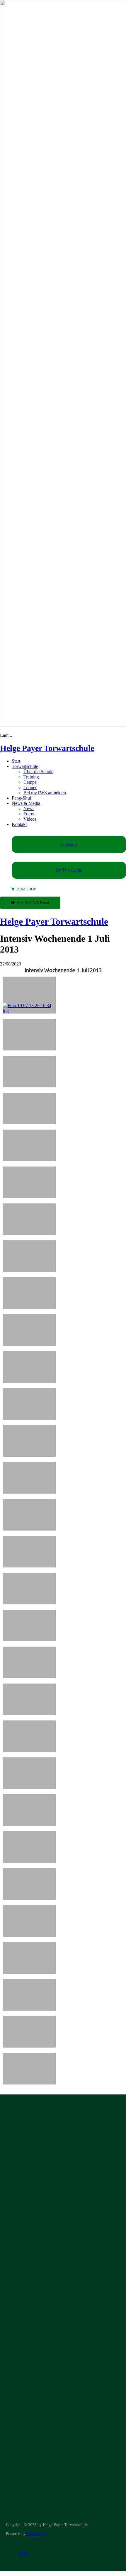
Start (16, 761)
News (29, 808)
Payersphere (82, 2201)
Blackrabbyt (37, 2534)
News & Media (26, 803)
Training (31, 777)
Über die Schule (38, 772)
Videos (30, 819)
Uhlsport (69, 844)
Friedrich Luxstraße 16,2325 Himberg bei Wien (29, 2269)
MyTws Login (69, 870)
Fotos (29, 814)
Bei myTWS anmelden (45, 793)
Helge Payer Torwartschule (47, 748)
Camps (30, 782)
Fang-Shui (21, 798)
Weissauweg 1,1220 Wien (20, 2302)
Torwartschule (25, 766)
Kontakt (19, 824)
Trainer (30, 787)
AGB (23, 2553)
